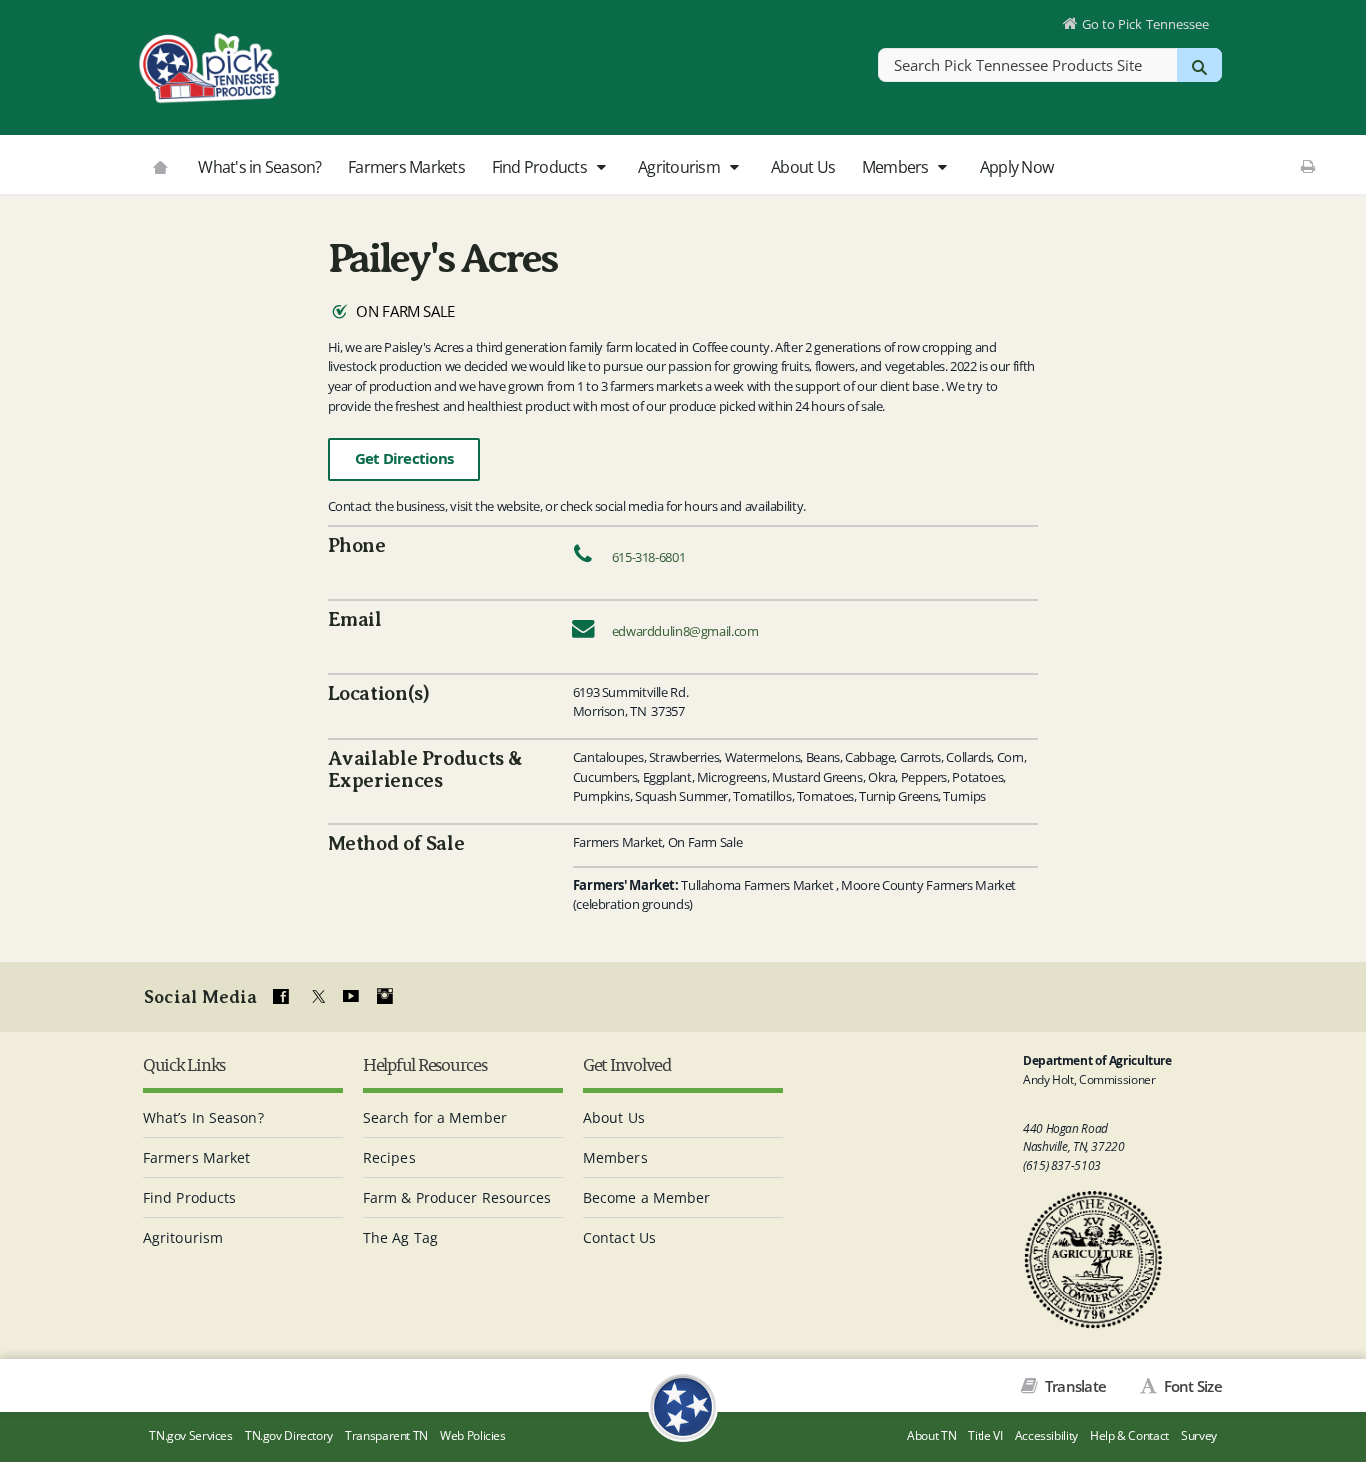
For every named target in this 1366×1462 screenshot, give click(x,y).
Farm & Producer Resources (457, 1197)
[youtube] (350, 997)
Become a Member (647, 1197)
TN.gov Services (190, 1435)
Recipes (389, 1157)
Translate (1074, 1386)
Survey (1199, 1435)
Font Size (1191, 1386)
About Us (803, 167)
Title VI (985, 1435)
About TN (931, 1435)
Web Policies (473, 1435)
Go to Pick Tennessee (1145, 24)
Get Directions (404, 458)
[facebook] (281, 997)
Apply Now (1016, 167)
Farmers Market (196, 1157)
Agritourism (680, 167)
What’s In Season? (203, 1117)
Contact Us (619, 1237)
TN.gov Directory (289, 1435)
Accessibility (1046, 1435)
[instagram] (385, 997)
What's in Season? (259, 167)
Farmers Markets (406, 167)
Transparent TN (386, 1435)
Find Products (541, 167)
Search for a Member (435, 1117)
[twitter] (316, 997)
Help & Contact (1129, 1435)
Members (897, 167)
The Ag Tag (400, 1237)
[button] (600, 168)
